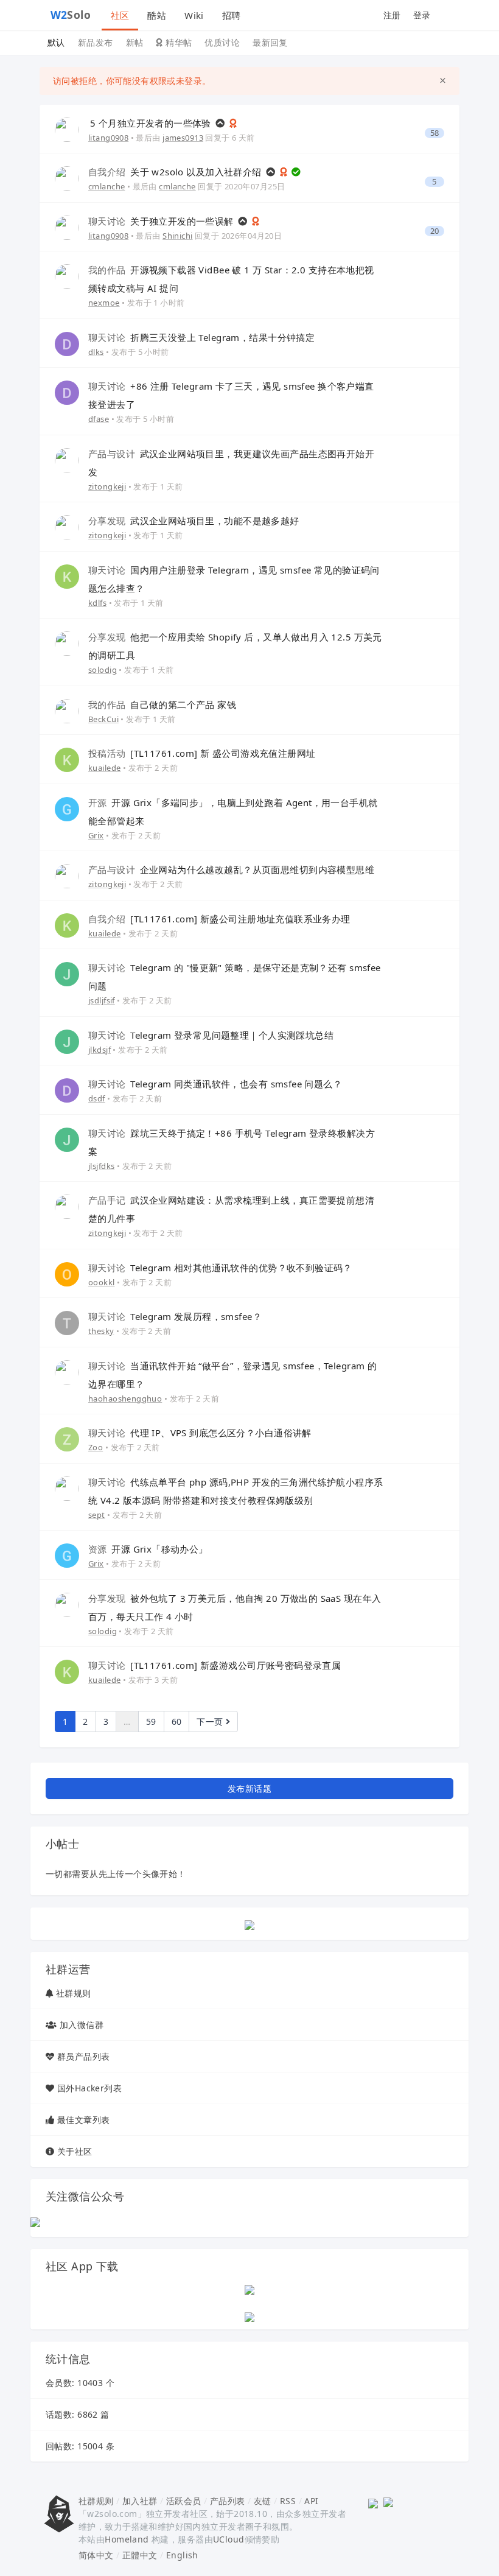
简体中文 (96, 2555)
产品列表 (228, 2501)
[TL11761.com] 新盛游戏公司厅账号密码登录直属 (215, 1665)
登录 (422, 15)
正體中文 (140, 2555)
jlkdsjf (99, 1050)
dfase (99, 419)
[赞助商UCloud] (249, 1924)
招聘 (232, 15)
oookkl (102, 1282)
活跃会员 (184, 2501)
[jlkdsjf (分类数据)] (67, 1041)
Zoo (96, 1447)
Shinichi (177, 236)
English (182, 2555)
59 (151, 1721)
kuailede (104, 768)
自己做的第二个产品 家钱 (162, 704)
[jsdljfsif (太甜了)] (67, 973)
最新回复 (270, 42)
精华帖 (178, 42)
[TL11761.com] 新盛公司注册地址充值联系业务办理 (219, 919)
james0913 (183, 138)
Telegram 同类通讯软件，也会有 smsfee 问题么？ (215, 1084)
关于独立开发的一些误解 (162, 221)
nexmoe (104, 303)
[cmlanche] (67, 177)
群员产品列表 (84, 2056)
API (311, 2501)
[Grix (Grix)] (67, 808)
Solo (71, 15)
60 (177, 1721)
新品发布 (96, 42)
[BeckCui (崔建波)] (67, 710)
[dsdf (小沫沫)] (67, 1090)
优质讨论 (222, 42)
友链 (263, 2501)
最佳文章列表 (84, 2120)
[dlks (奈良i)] (67, 343)
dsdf (97, 1098)
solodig (103, 670)
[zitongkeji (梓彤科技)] (67, 459)
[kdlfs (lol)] (67, 576)
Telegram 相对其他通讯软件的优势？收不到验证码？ (220, 1268)
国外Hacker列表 (89, 2088)
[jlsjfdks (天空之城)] (67, 1139)
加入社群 (140, 2501)
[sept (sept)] (67, 1488)
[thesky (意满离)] (67, 1322)
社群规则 (74, 1993)
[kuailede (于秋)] (67, 759)
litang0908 (108, 138)
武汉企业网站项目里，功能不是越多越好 (194, 521)
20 (435, 231)
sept (97, 1515)
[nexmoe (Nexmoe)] (67, 275)
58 (435, 133)
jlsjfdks (101, 1166)
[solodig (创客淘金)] (67, 643)
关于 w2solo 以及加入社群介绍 (176, 172)
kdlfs (97, 603)
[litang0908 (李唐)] (67, 129)
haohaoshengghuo (125, 1399)
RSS (288, 2501)
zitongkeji (107, 486)
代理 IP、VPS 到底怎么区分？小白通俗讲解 (200, 1433)
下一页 (211, 1721)
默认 (56, 42)
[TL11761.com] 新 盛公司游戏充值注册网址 (202, 753)
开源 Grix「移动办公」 (148, 1549)
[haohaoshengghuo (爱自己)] (67, 1371)
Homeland (127, 2539)
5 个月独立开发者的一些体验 (152, 123)
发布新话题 (249, 1788)
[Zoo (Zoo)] (67, 1438)
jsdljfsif (102, 1000)
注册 (392, 15)
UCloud (229, 2539)
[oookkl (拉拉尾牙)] (67, 1273)
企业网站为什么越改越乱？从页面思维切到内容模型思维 (231, 869)
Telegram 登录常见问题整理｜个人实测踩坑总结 (211, 1035)
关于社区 (75, 2151)
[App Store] (249, 2288)
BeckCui (103, 719)
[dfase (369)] (67, 392)
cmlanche (106, 186)
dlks (96, 352)
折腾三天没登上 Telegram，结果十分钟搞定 (201, 337)
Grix (96, 835)
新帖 (135, 42)
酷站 (157, 15)
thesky (101, 1331)
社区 (120, 15)
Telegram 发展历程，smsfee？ (175, 1316)
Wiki (194, 15)
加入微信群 (82, 2025)
